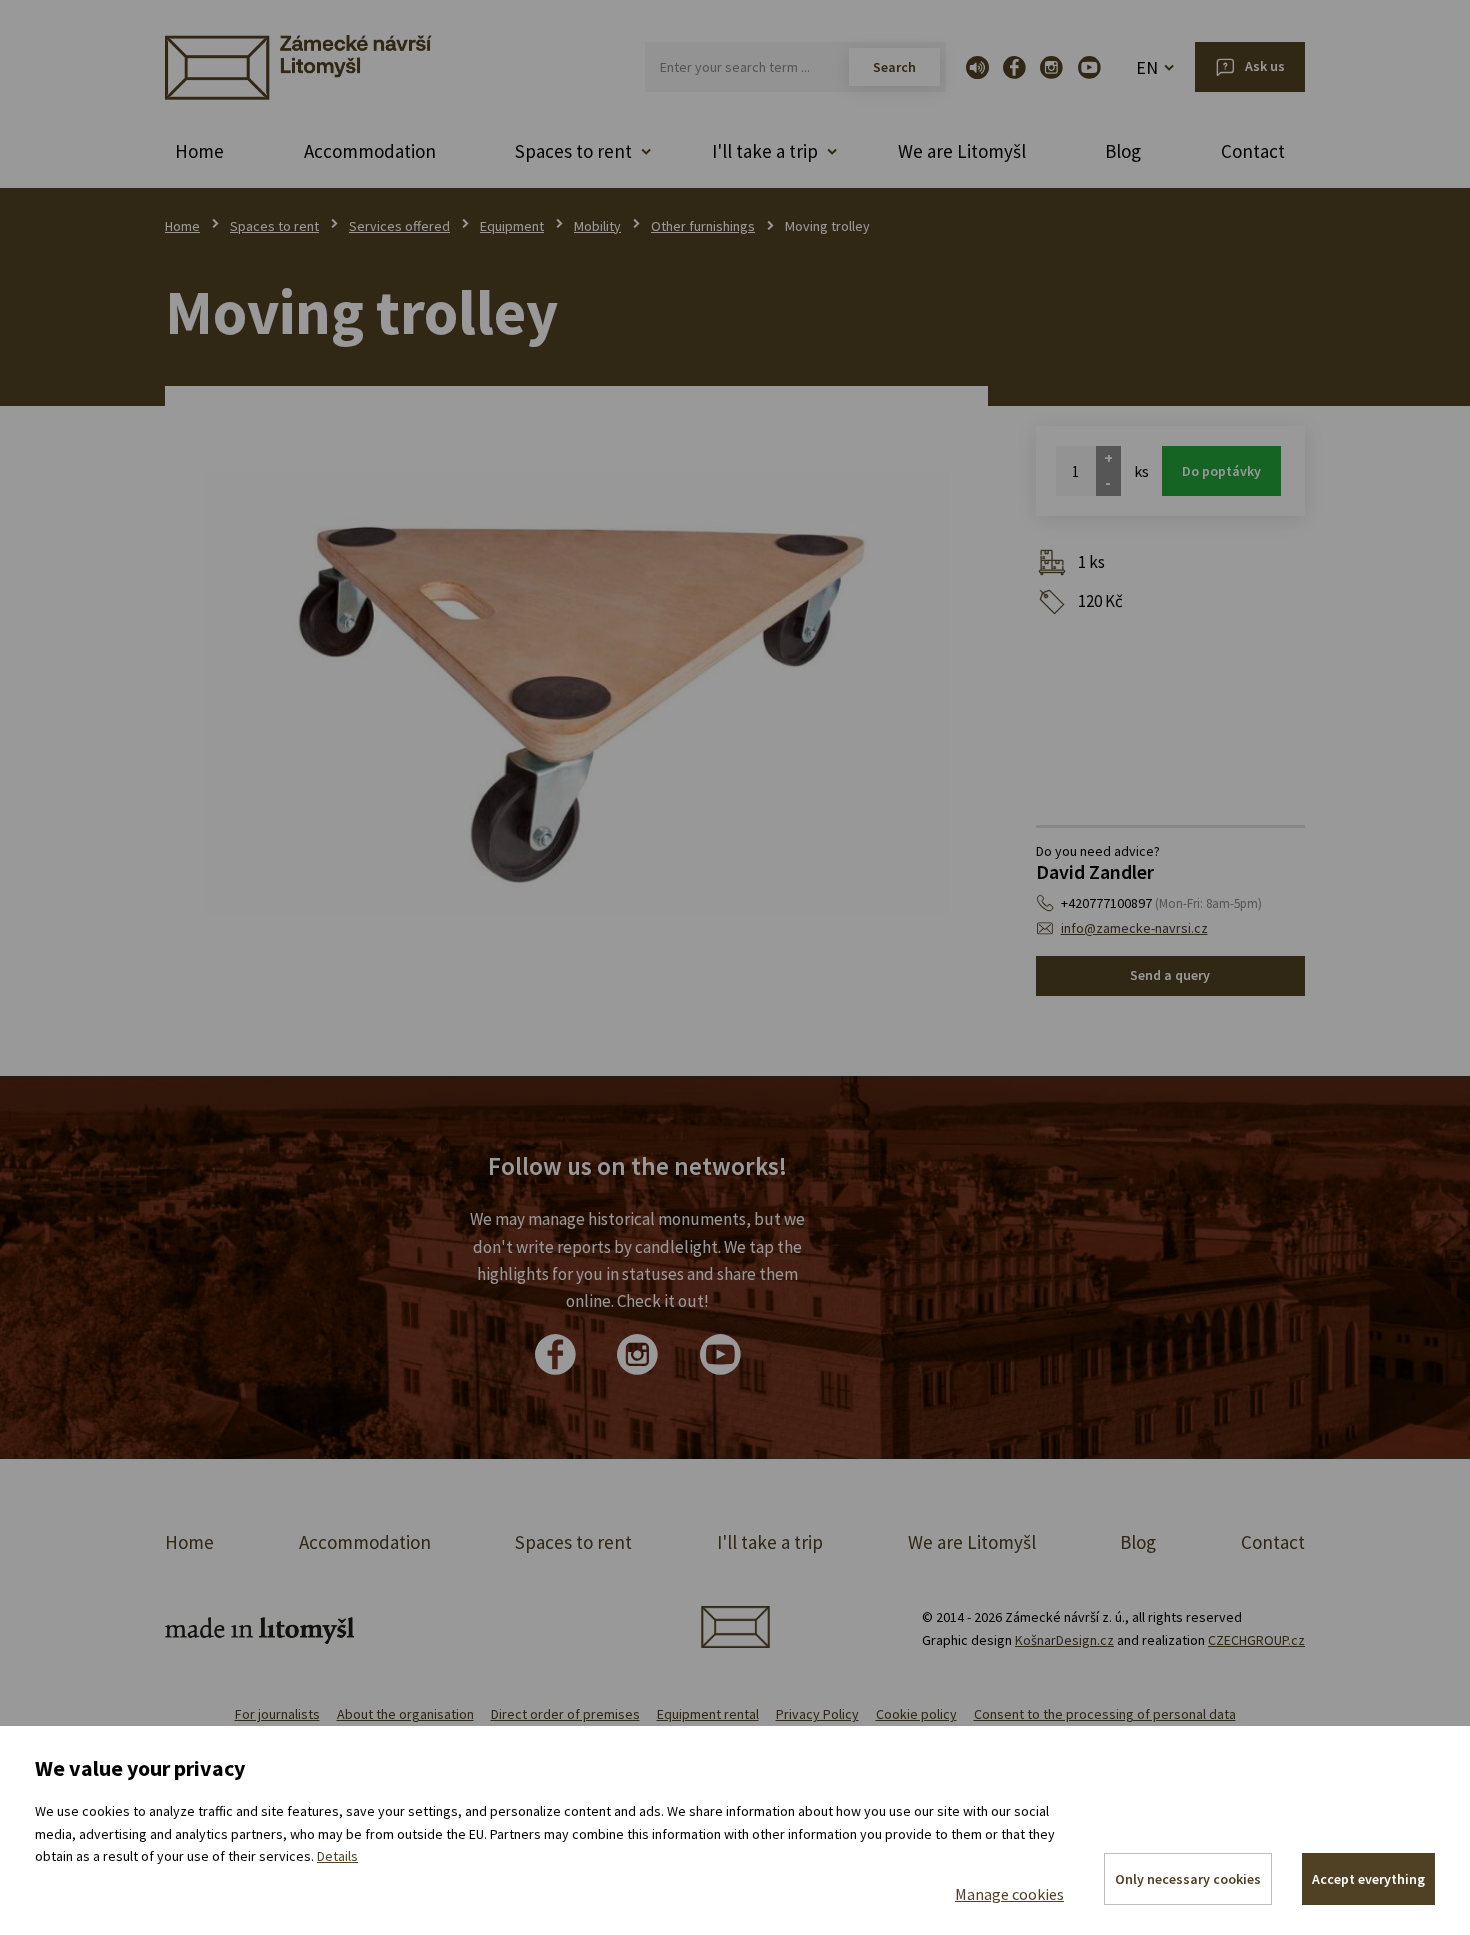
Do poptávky (1221, 471)
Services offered (399, 226)
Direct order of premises (565, 1714)
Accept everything (1368, 1879)
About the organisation (405, 1714)
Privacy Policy (817, 1714)
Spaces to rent (274, 226)
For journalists (277, 1714)
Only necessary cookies (1188, 1879)
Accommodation (370, 151)
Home (199, 151)
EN (1147, 67)
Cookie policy (916, 1714)
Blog (1123, 151)
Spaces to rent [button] (573, 151)
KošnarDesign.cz (1064, 1640)
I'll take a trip (770, 1542)
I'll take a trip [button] (765, 151)
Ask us (1265, 66)
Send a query (1170, 975)
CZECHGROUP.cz (1256, 1640)
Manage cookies (1009, 1894)
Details (337, 1856)
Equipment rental (708, 1714)
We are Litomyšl (962, 151)
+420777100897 (1161, 903)
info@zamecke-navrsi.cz (1134, 928)
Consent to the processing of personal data (1105, 1714)
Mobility (597, 226)
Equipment (512, 226)
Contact (1253, 151)
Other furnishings (703, 226)
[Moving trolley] (576, 694)
